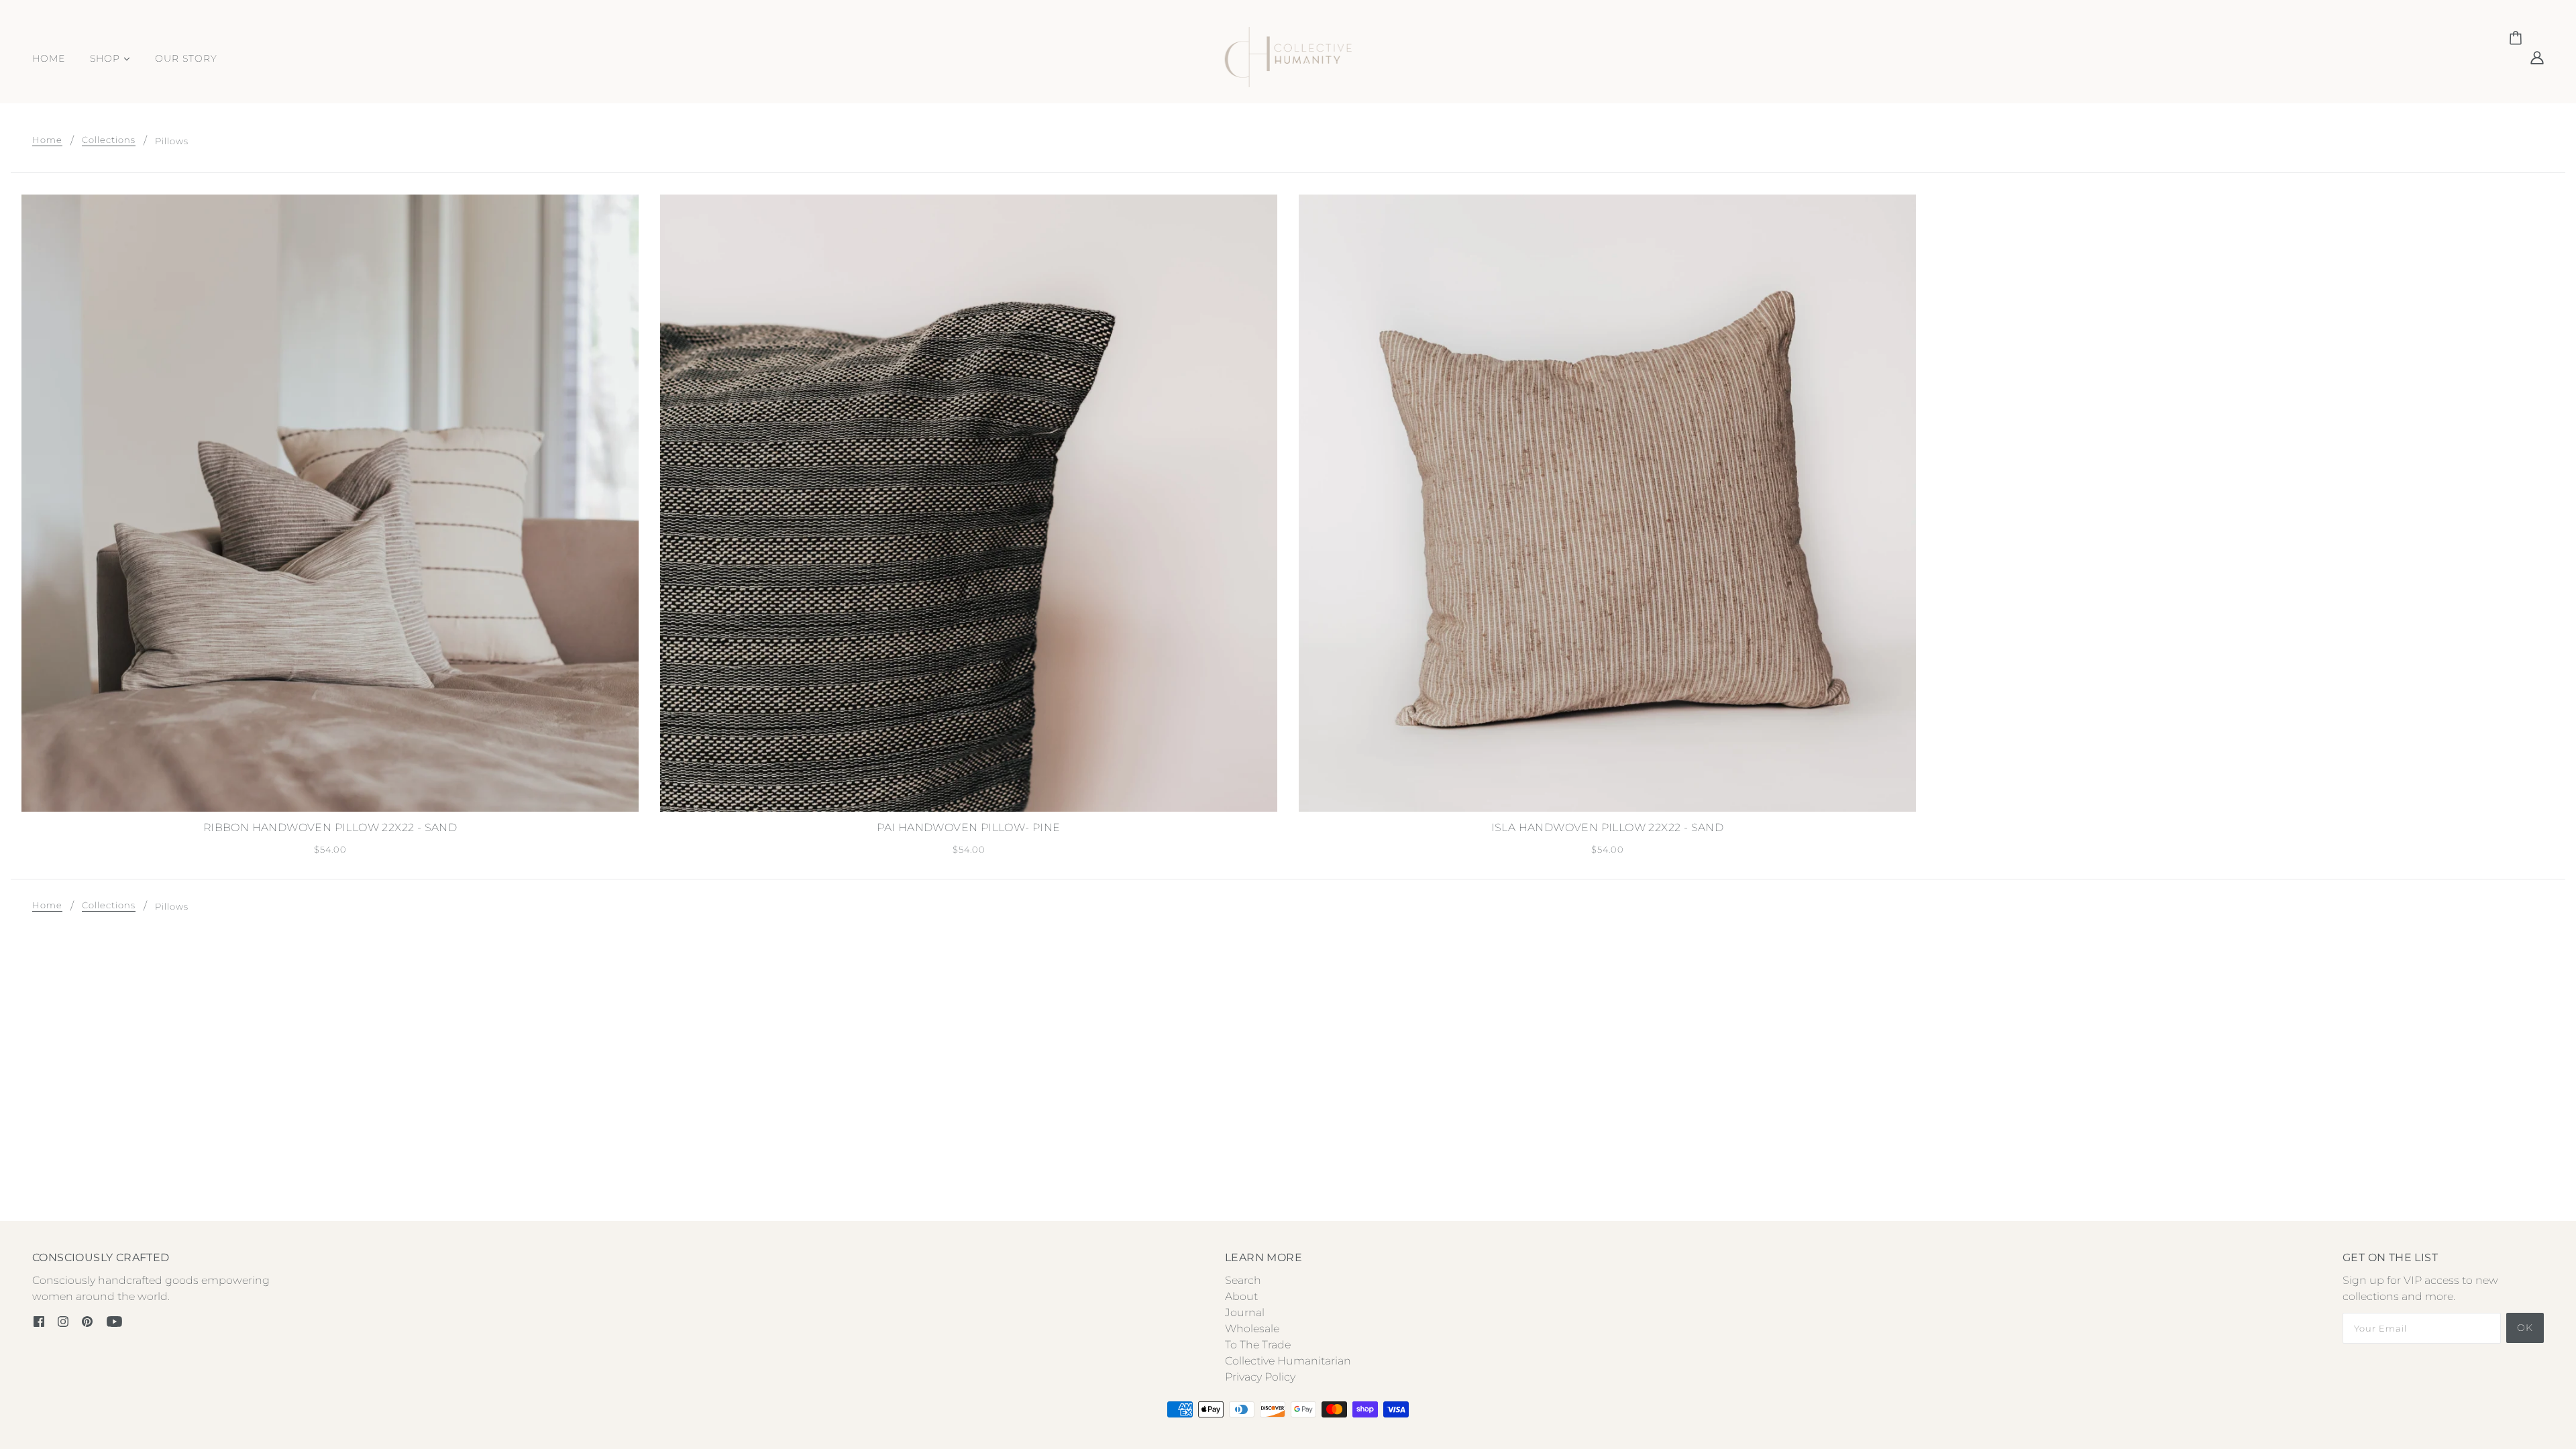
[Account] (2537, 57)
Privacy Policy (1260, 1377)
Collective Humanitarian (1288, 1361)
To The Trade (1258, 1345)
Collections (109, 140)
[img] (39, 1321)
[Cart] (2518, 38)
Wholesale (1252, 1329)
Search (1243, 1280)
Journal (1245, 1312)
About (1241, 1296)
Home (47, 140)
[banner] (1288, 56)
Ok (2525, 1328)
